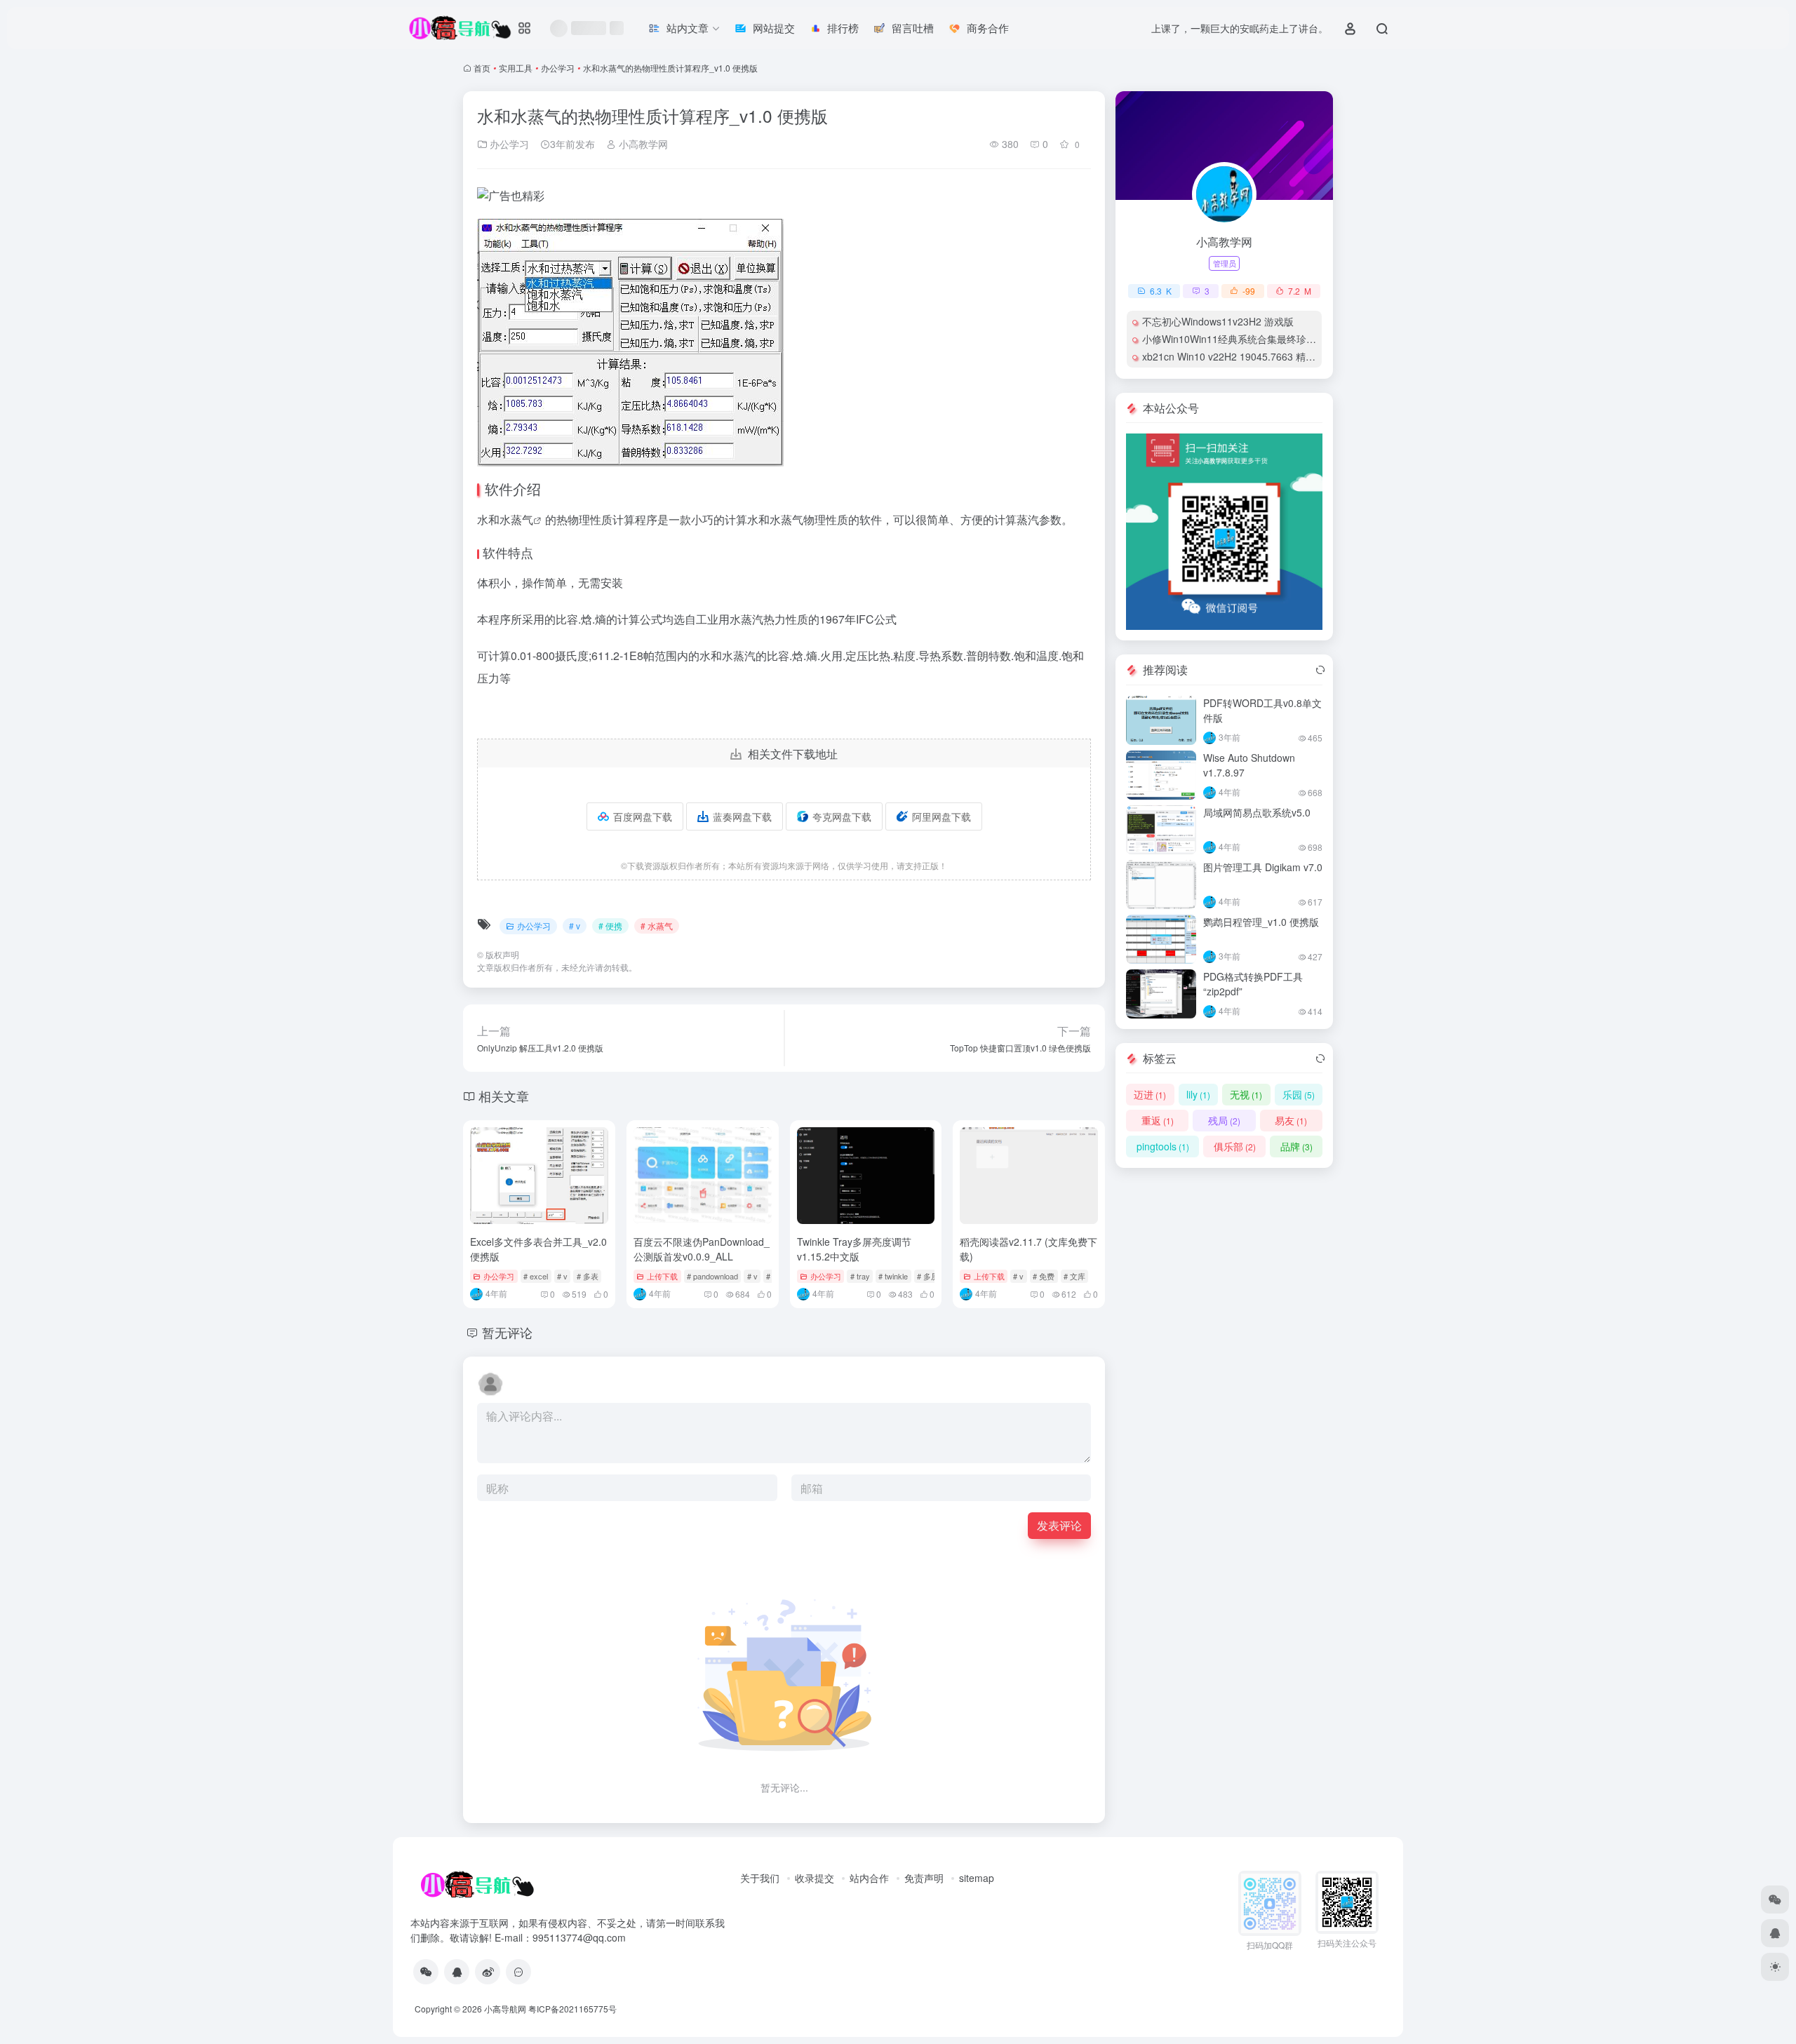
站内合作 (869, 1878)
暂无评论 (507, 1332)
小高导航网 (505, 2009)
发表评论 (1059, 1525)
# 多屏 (928, 1276)
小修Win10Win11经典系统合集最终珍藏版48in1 (1246, 339)
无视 (1246, 1094)
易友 (1291, 1120)
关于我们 (760, 1878)
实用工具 (516, 68)
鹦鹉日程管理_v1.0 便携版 (1261, 922)
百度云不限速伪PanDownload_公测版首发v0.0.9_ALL (702, 1249)
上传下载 (662, 1276)
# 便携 (610, 926)
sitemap (977, 1878)
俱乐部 (1235, 1146)
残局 (1224, 1120)
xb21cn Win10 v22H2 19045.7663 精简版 (1234, 356)
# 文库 (1074, 1276)
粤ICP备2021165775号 (572, 2009)
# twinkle (893, 1276)
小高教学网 (642, 144)
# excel (536, 1276)
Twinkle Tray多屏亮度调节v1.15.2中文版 (854, 1249)
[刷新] (1320, 670)
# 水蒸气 (657, 926)
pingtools (1163, 1146)
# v (575, 926)
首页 (482, 68)
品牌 (1296, 1146)
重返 (1158, 1120)
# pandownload (712, 1276)
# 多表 (588, 1276)
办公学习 (558, 68)
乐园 (1299, 1094)
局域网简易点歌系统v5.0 (1257, 812)
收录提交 (815, 1878)
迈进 (1150, 1094)
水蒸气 (516, 519)
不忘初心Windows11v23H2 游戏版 (1218, 321)
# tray (860, 1276)
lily (1198, 1094)
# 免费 (1044, 1276)
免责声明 (924, 1878)
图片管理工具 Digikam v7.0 (1263, 867)
